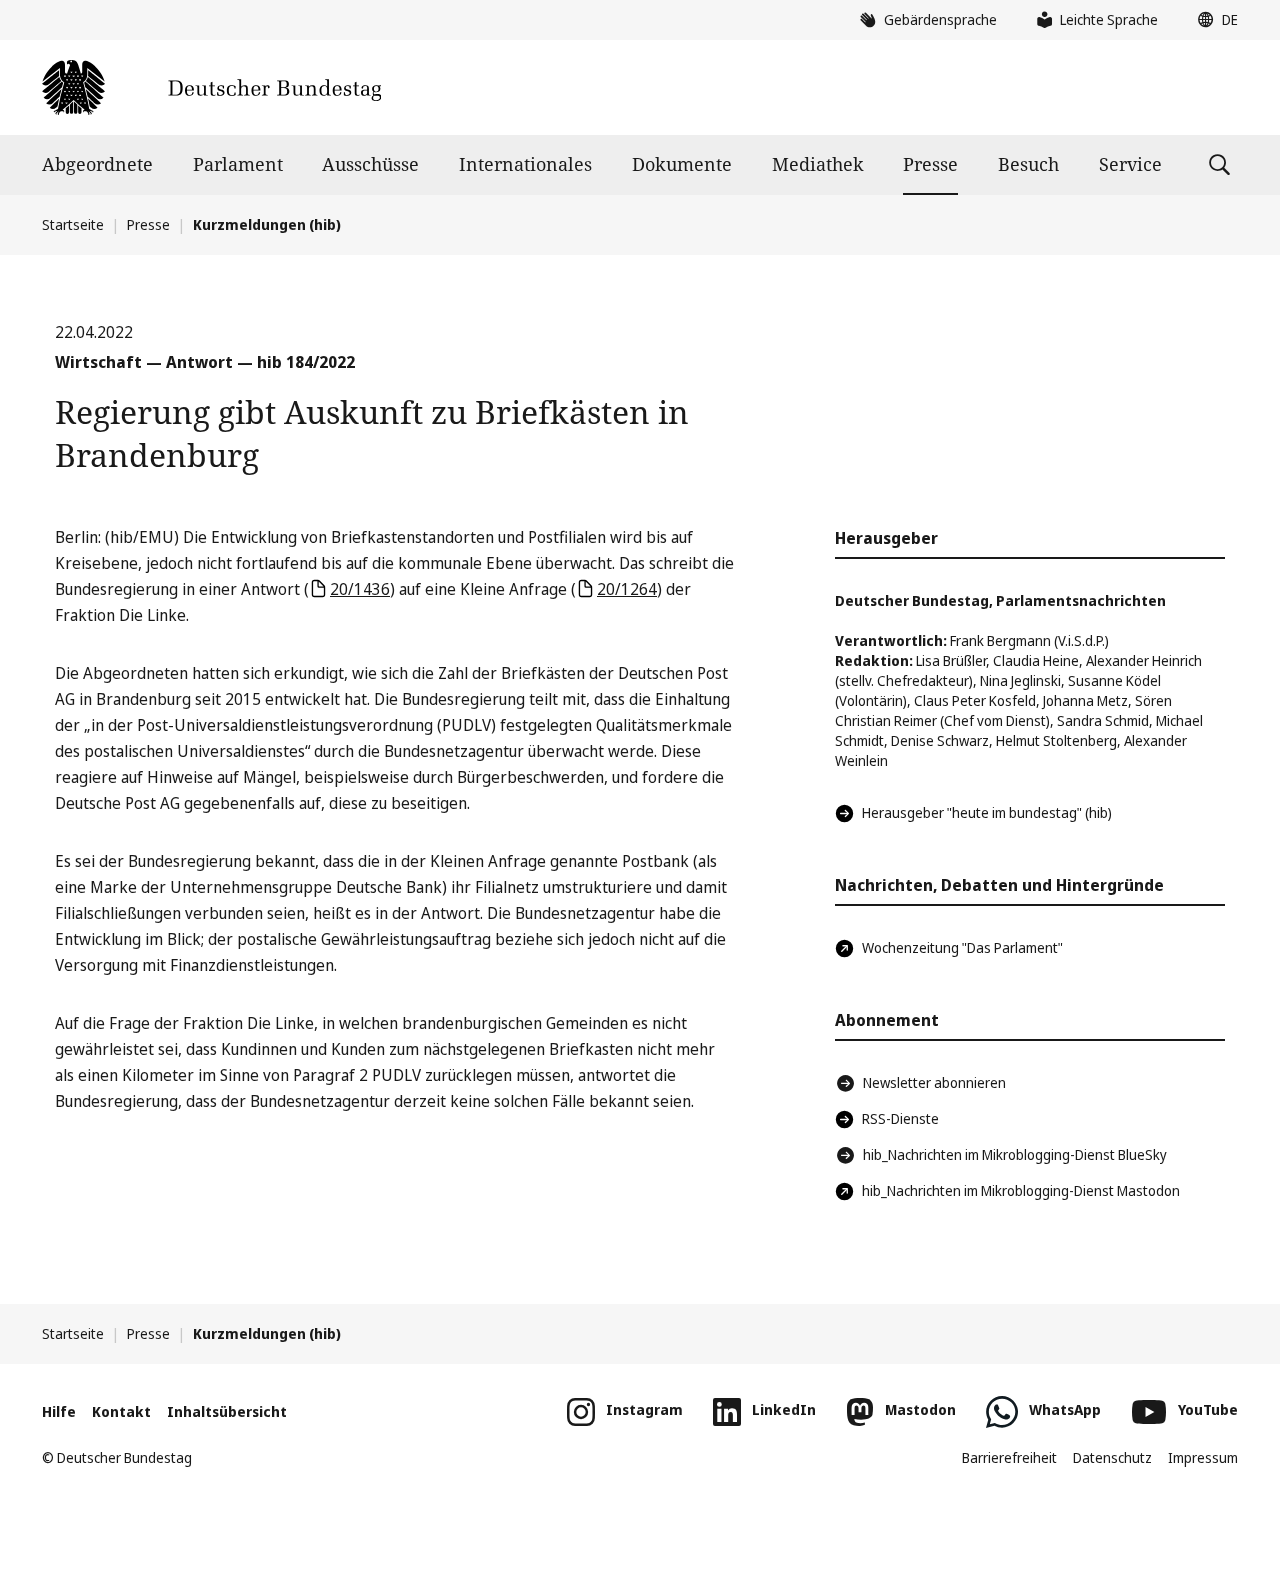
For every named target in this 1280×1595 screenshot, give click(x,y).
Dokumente (682, 164)
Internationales (525, 164)
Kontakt (121, 1411)
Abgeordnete (97, 164)
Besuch (1028, 164)
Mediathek (818, 164)
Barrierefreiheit (1009, 1457)
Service (1130, 164)
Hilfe (59, 1411)
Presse (930, 164)
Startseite (73, 224)
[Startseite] (211, 87)
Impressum (1203, 1457)
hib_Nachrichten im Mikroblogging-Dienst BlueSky (1015, 1154)
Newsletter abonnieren (934, 1082)
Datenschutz (1112, 1457)
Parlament (238, 164)
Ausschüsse (370, 164)
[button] (1213, 20)
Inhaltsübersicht (227, 1411)
